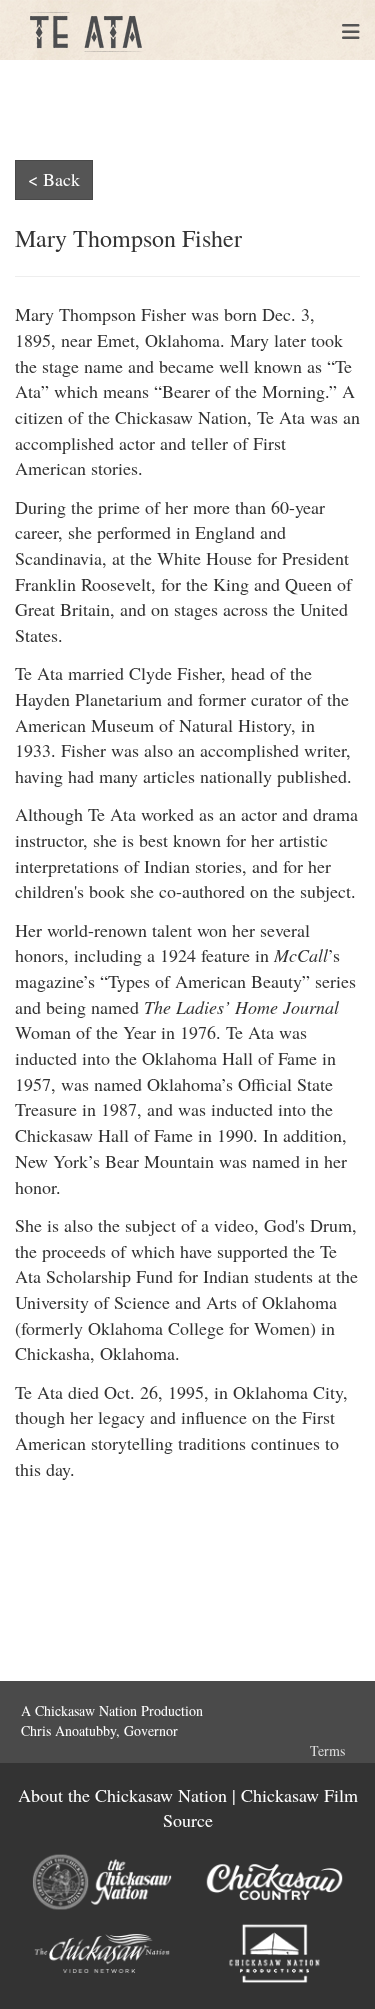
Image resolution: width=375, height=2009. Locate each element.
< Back (54, 179)
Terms (327, 1750)
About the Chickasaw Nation (122, 1795)
